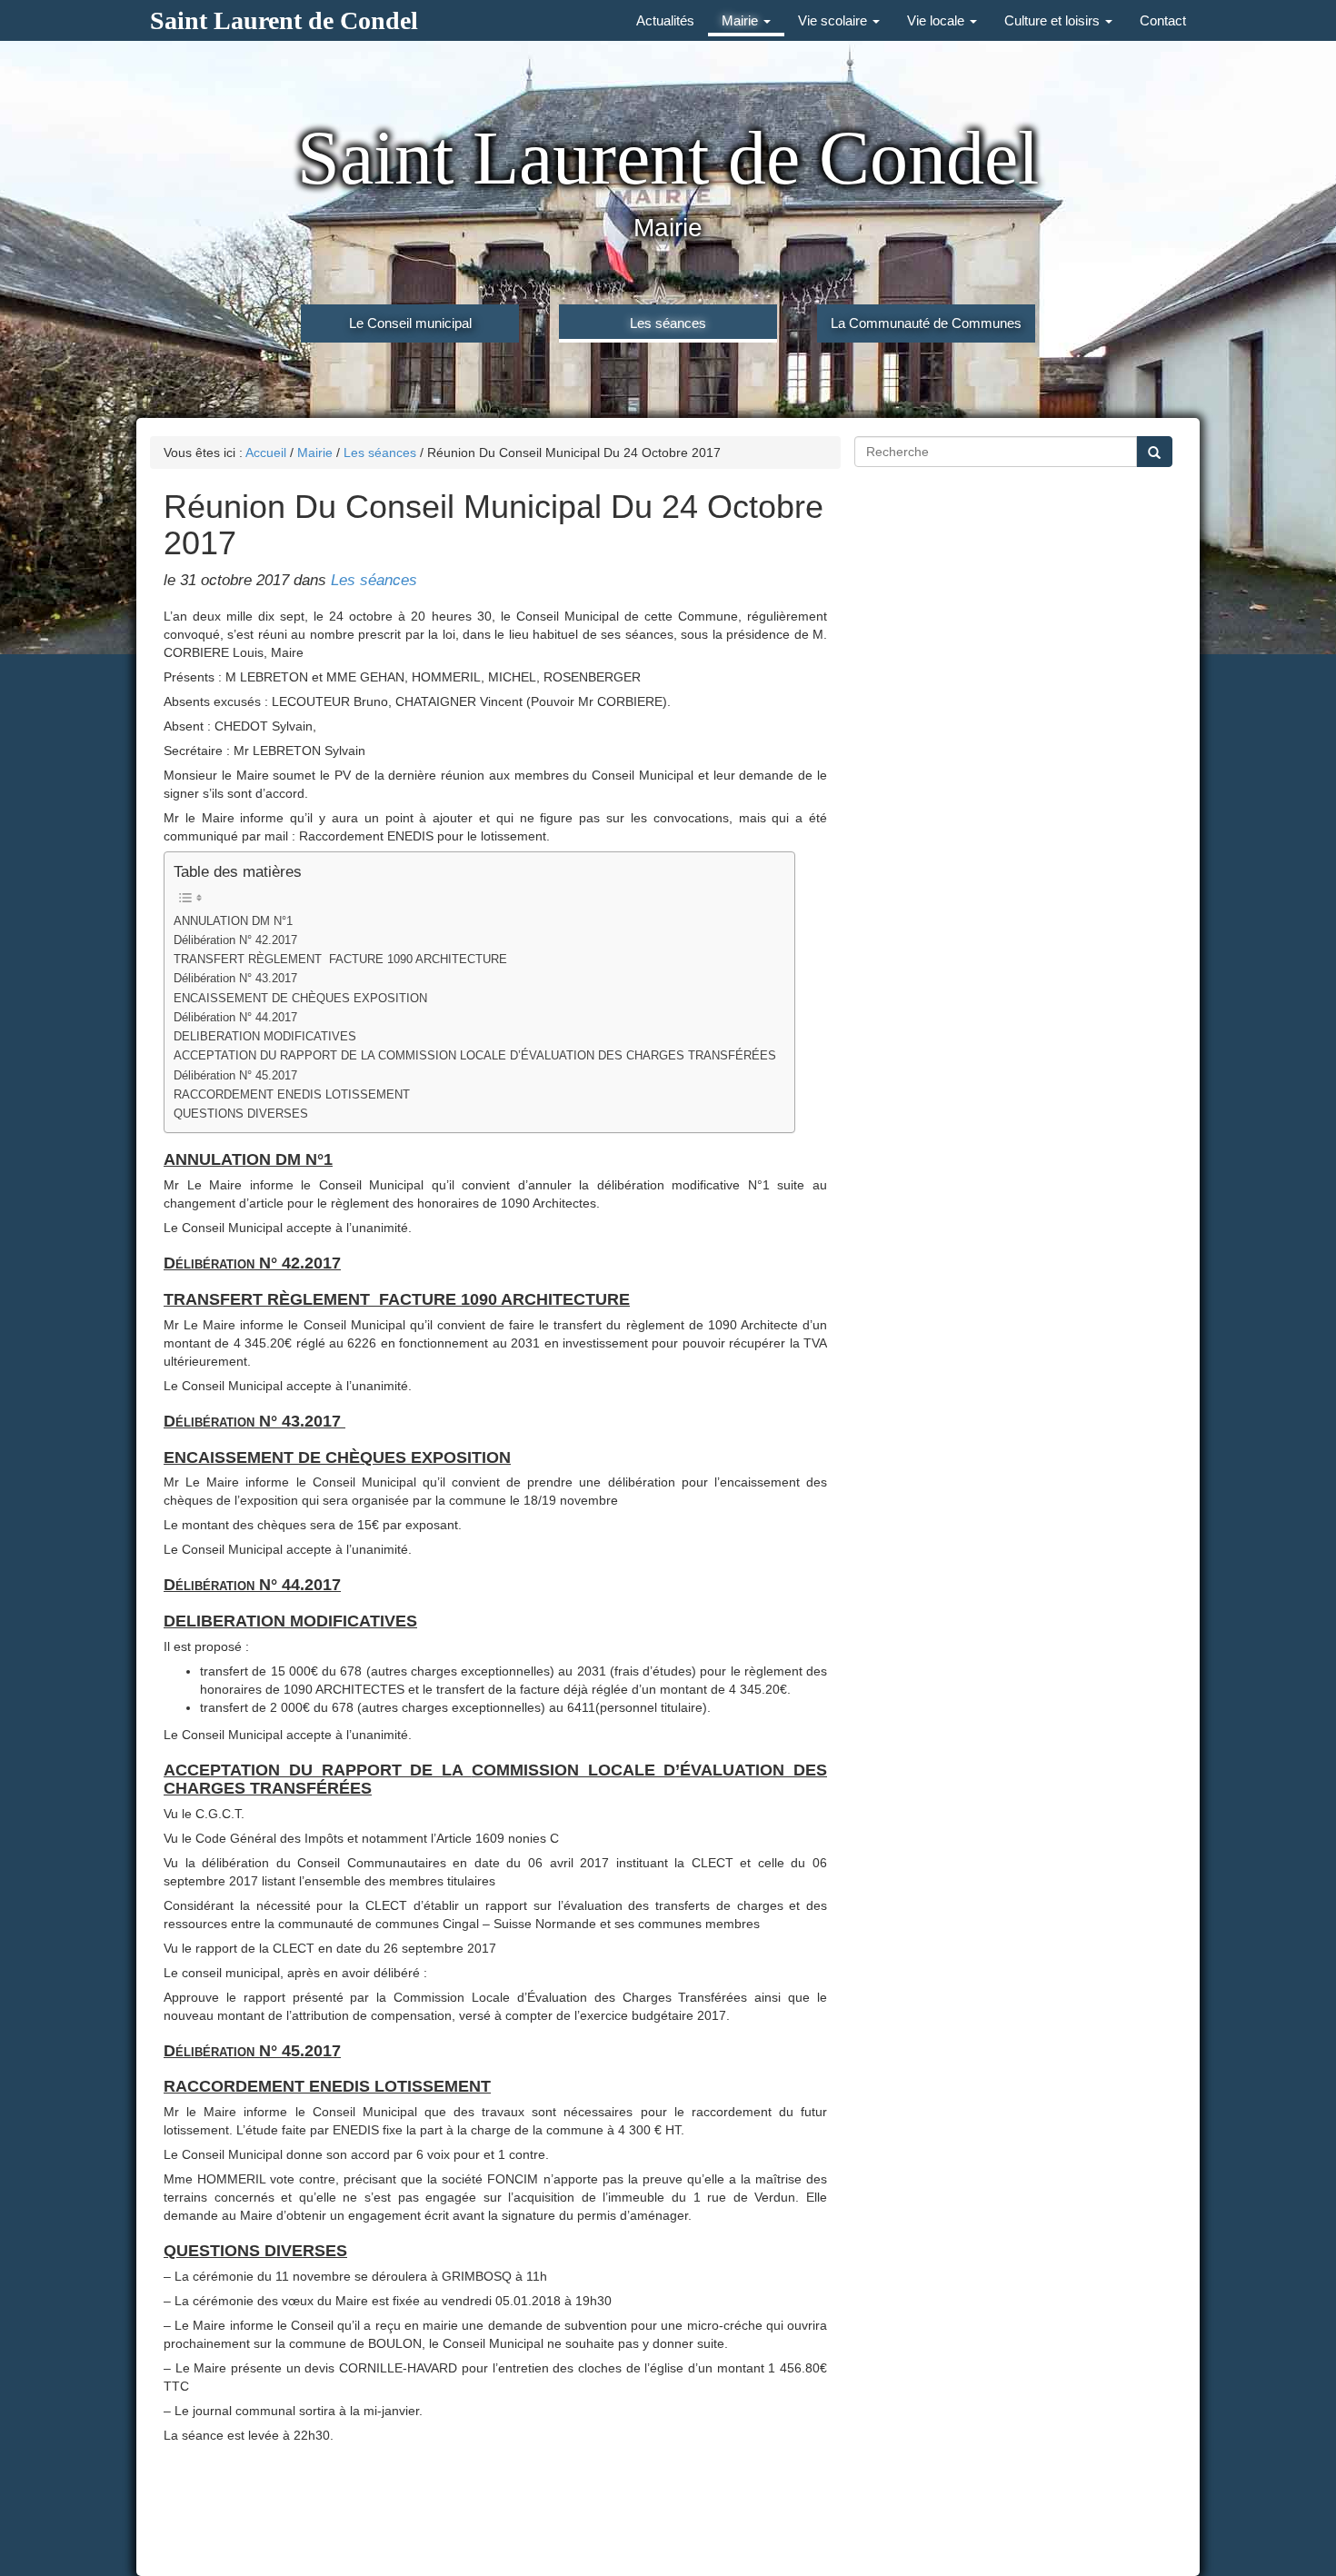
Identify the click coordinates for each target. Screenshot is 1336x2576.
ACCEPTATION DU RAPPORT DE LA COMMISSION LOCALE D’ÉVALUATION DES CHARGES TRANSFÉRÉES (475, 1056)
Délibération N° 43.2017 (237, 979)
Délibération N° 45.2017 (235, 1076)
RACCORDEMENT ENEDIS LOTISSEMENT (292, 1095)
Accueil (266, 453)
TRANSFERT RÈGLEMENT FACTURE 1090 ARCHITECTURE (340, 960)
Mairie (742, 20)
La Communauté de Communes (926, 323)
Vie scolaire (834, 20)
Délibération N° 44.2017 (235, 1018)
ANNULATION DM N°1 (233, 921)
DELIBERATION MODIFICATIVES (265, 1037)
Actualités (665, 20)
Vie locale (937, 20)
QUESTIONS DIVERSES (241, 1114)
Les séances (668, 323)
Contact (1163, 20)
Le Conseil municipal (410, 323)
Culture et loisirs (1054, 20)
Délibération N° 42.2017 (235, 940)
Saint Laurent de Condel (284, 20)
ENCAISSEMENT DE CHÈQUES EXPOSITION (300, 999)
